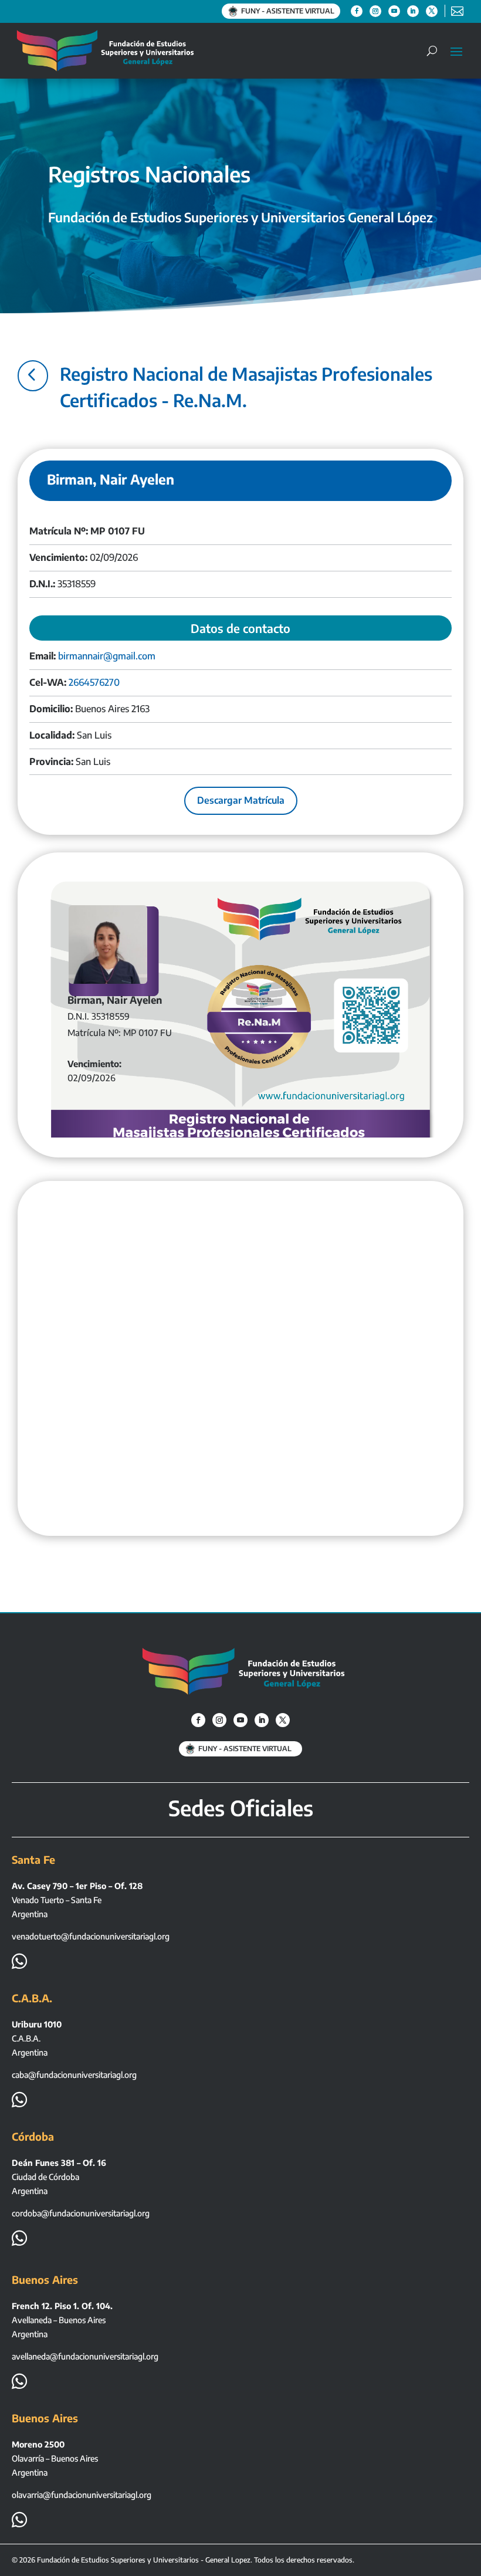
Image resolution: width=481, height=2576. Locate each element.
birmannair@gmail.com (107, 656)
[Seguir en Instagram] (375, 11)
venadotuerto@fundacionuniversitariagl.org (91, 1936)
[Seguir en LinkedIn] (413, 11)
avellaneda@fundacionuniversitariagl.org (85, 2356)
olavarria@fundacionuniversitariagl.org (82, 2495)
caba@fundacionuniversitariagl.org (74, 2075)
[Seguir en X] (432, 11)
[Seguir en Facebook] (357, 11)
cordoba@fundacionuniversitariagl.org (81, 2213)
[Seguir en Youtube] (394, 11)
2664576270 (94, 682)
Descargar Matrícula (241, 800)
